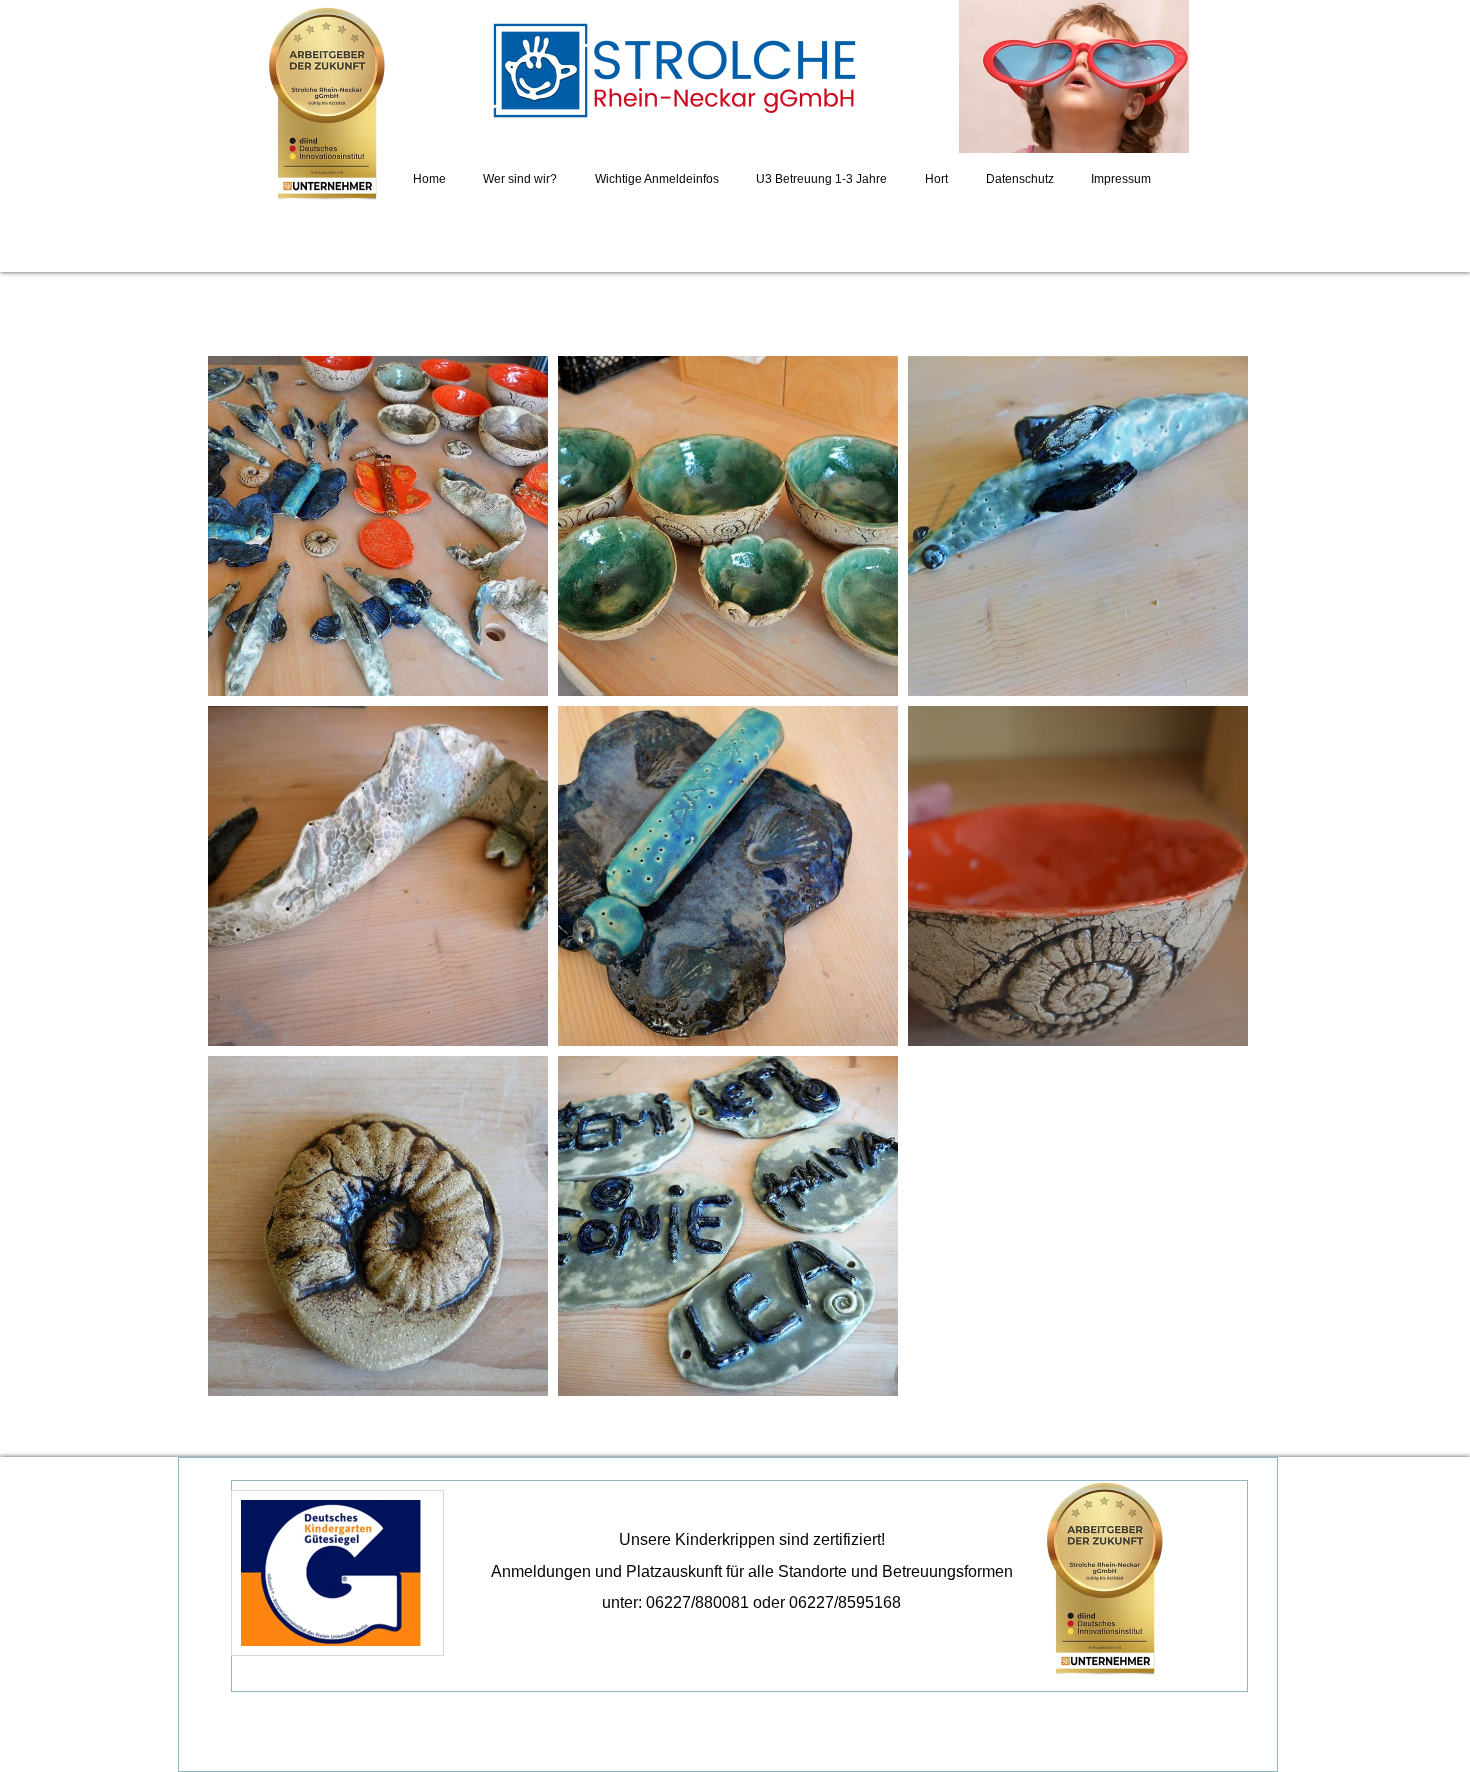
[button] (378, 526)
